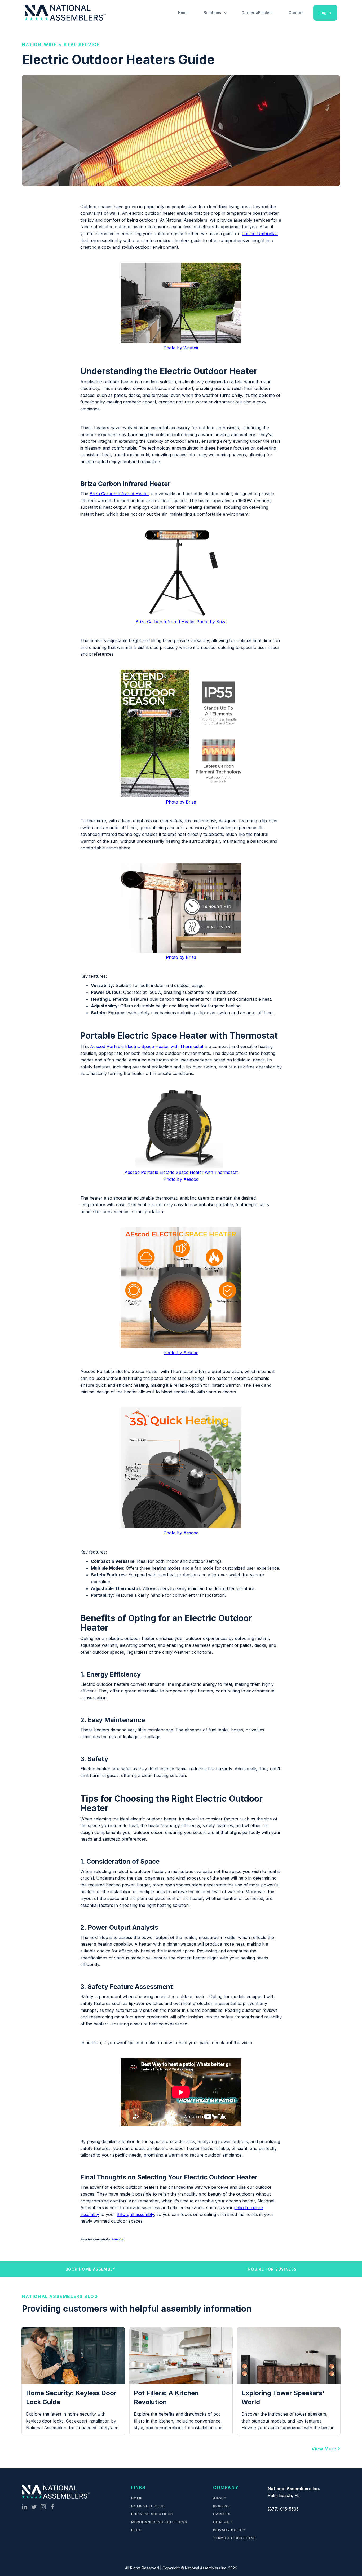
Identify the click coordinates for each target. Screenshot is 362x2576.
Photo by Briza (181, 802)
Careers (222, 2514)
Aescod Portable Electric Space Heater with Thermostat (147, 1046)
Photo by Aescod (181, 1353)
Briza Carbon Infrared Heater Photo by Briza (181, 622)
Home (183, 13)
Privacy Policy (229, 2530)
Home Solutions (149, 2506)
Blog (136, 2530)
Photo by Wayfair (181, 348)
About (220, 2498)
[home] (66, 13)
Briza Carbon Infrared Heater (119, 494)
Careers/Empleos (258, 13)
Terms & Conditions (234, 2538)
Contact (296, 13)
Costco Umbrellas (260, 234)
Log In (325, 13)
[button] (215, 13)
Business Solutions (152, 2514)
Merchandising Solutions (159, 2522)
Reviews (222, 2506)
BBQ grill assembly (135, 2214)
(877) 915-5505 (283, 2509)
